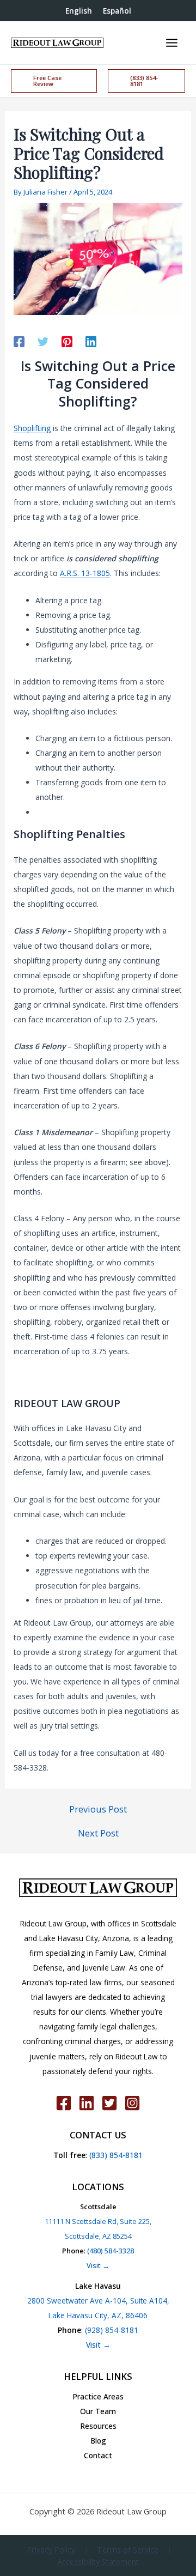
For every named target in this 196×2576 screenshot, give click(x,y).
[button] (54, 81)
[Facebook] (19, 341)
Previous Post (98, 1809)
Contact (98, 2455)
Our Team (98, 2411)
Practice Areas (98, 2396)
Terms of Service (128, 2550)
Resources (98, 2426)
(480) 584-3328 (111, 2251)
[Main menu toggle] (171, 43)
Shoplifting (32, 428)
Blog (98, 2441)
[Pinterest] (67, 341)
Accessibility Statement (98, 2562)
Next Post (98, 1833)
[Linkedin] (91, 341)
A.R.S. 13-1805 (85, 573)
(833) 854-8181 (115, 2155)
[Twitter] (43, 341)
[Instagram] (132, 2103)
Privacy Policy (51, 2550)
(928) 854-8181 (112, 2330)
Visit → (98, 2265)
